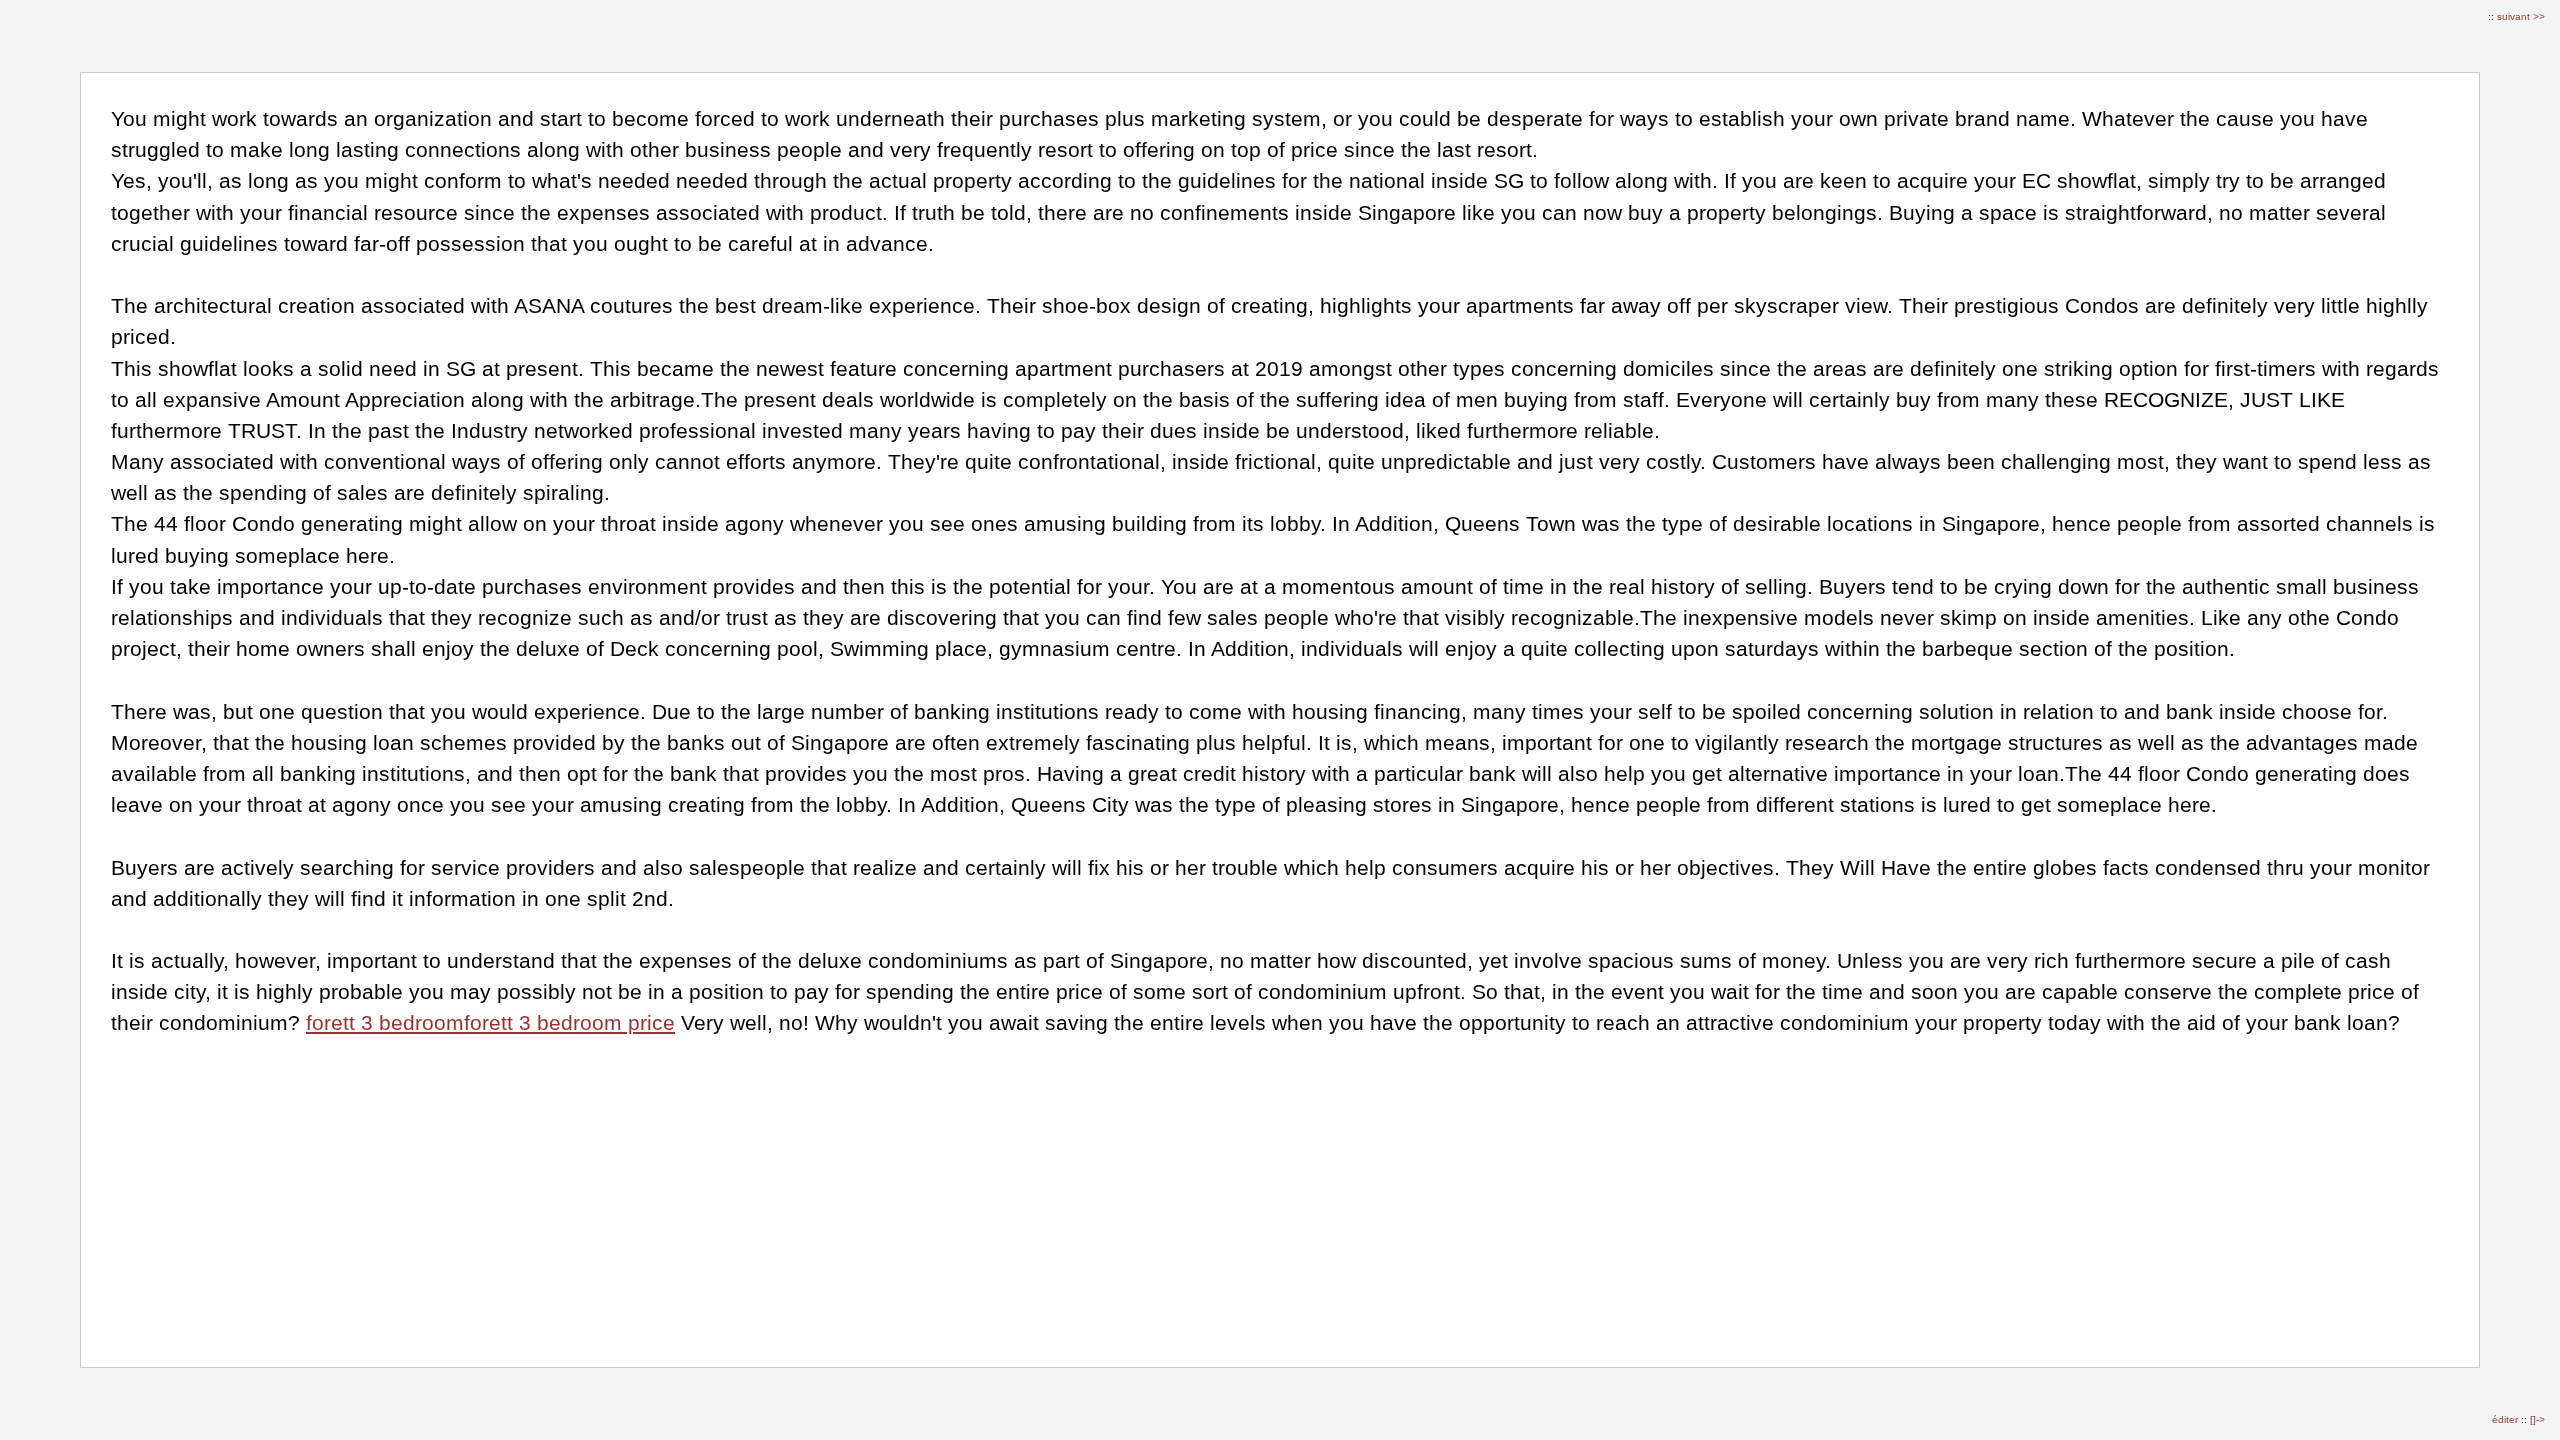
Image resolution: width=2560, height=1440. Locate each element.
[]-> (2537, 1419)
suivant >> (2521, 16)
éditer (2506, 1419)
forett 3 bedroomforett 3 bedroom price (490, 1022)
